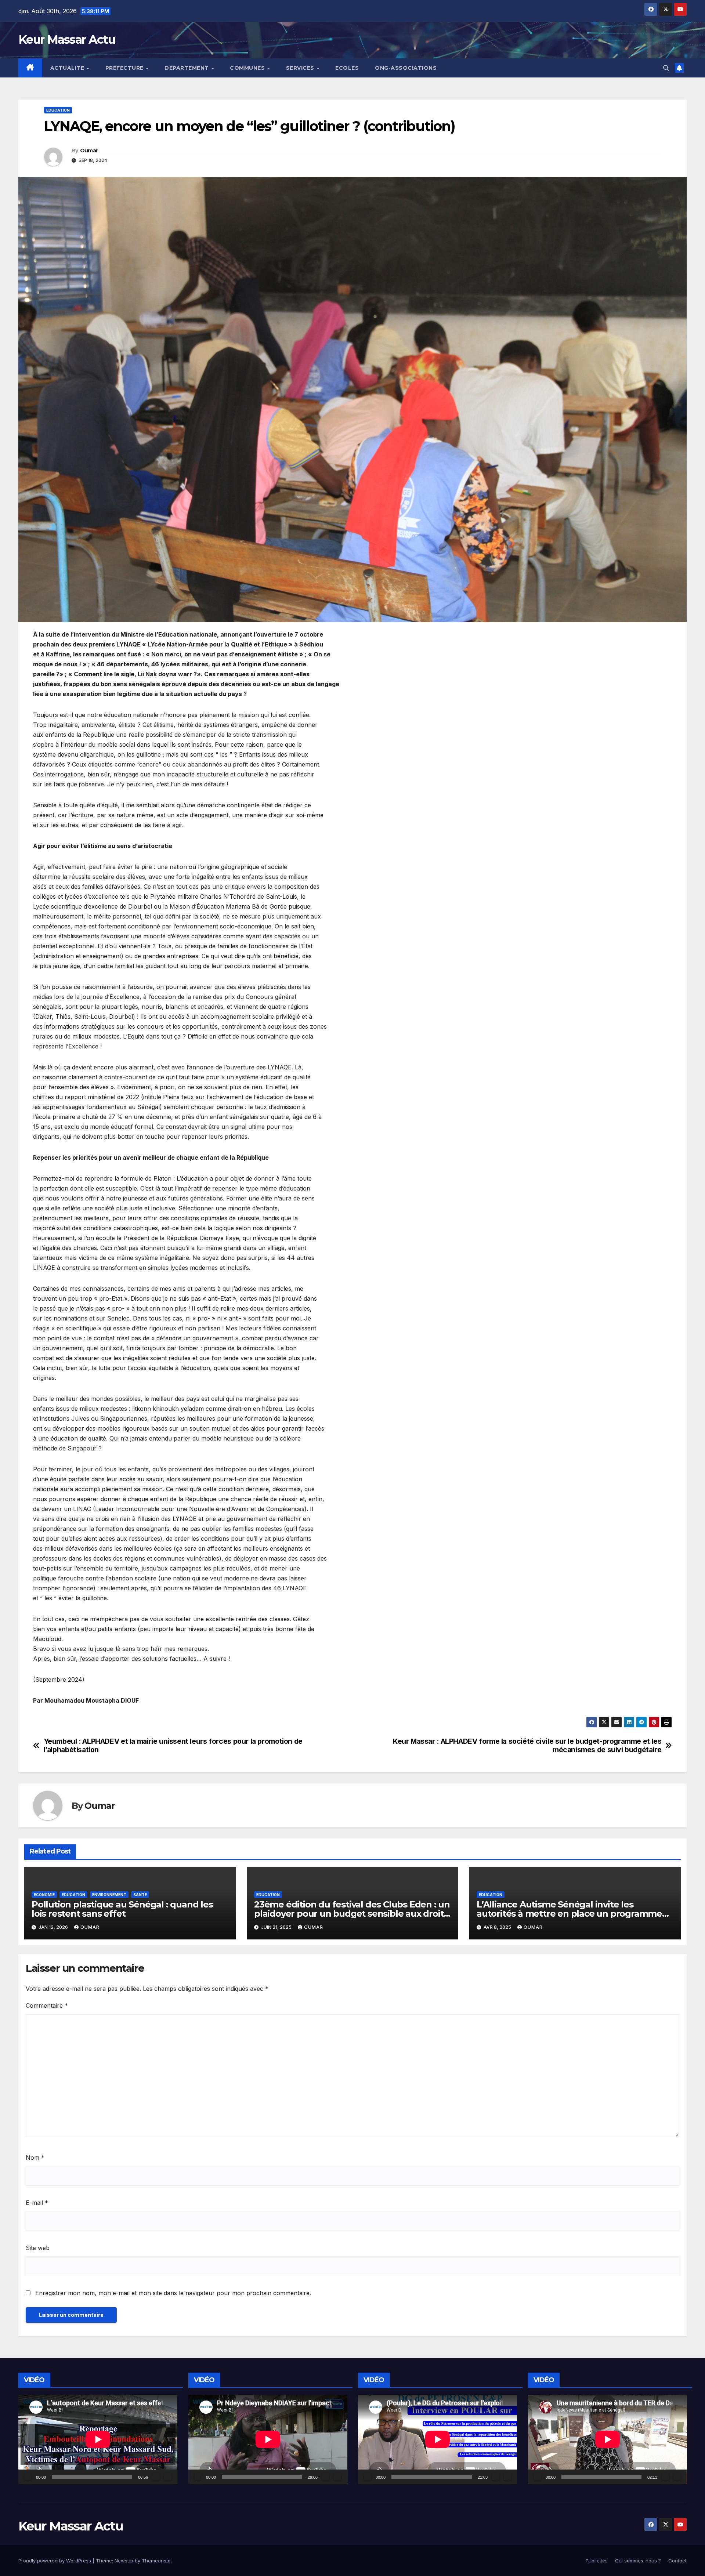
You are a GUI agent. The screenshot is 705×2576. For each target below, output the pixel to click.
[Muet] (156, 2477)
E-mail (37, 2203)
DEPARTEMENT (187, 68)
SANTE (140, 1895)
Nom (35, 2157)
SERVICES (301, 68)
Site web (38, 2248)
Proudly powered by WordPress (55, 2561)
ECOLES (347, 68)
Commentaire (47, 2006)
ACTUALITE (68, 68)
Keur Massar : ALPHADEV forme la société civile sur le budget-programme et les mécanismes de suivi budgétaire (527, 1746)
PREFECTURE (125, 68)
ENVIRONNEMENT (109, 1895)
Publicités (597, 2561)
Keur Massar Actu (67, 39)
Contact (677, 2561)
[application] (98, 2439)
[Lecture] (28, 2477)
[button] (666, 68)
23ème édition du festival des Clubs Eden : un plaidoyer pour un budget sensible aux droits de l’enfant (352, 1914)
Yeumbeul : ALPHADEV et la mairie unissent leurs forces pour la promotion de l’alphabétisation (173, 1746)
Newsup (124, 2561)
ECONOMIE (44, 1895)
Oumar (89, 151)
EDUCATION (58, 110)
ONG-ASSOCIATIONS (406, 68)
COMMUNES (248, 68)
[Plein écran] (168, 2477)
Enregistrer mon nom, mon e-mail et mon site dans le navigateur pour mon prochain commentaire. (173, 2293)
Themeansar (156, 2561)
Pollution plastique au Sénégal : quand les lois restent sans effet (122, 1909)
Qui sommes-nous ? (638, 2561)
